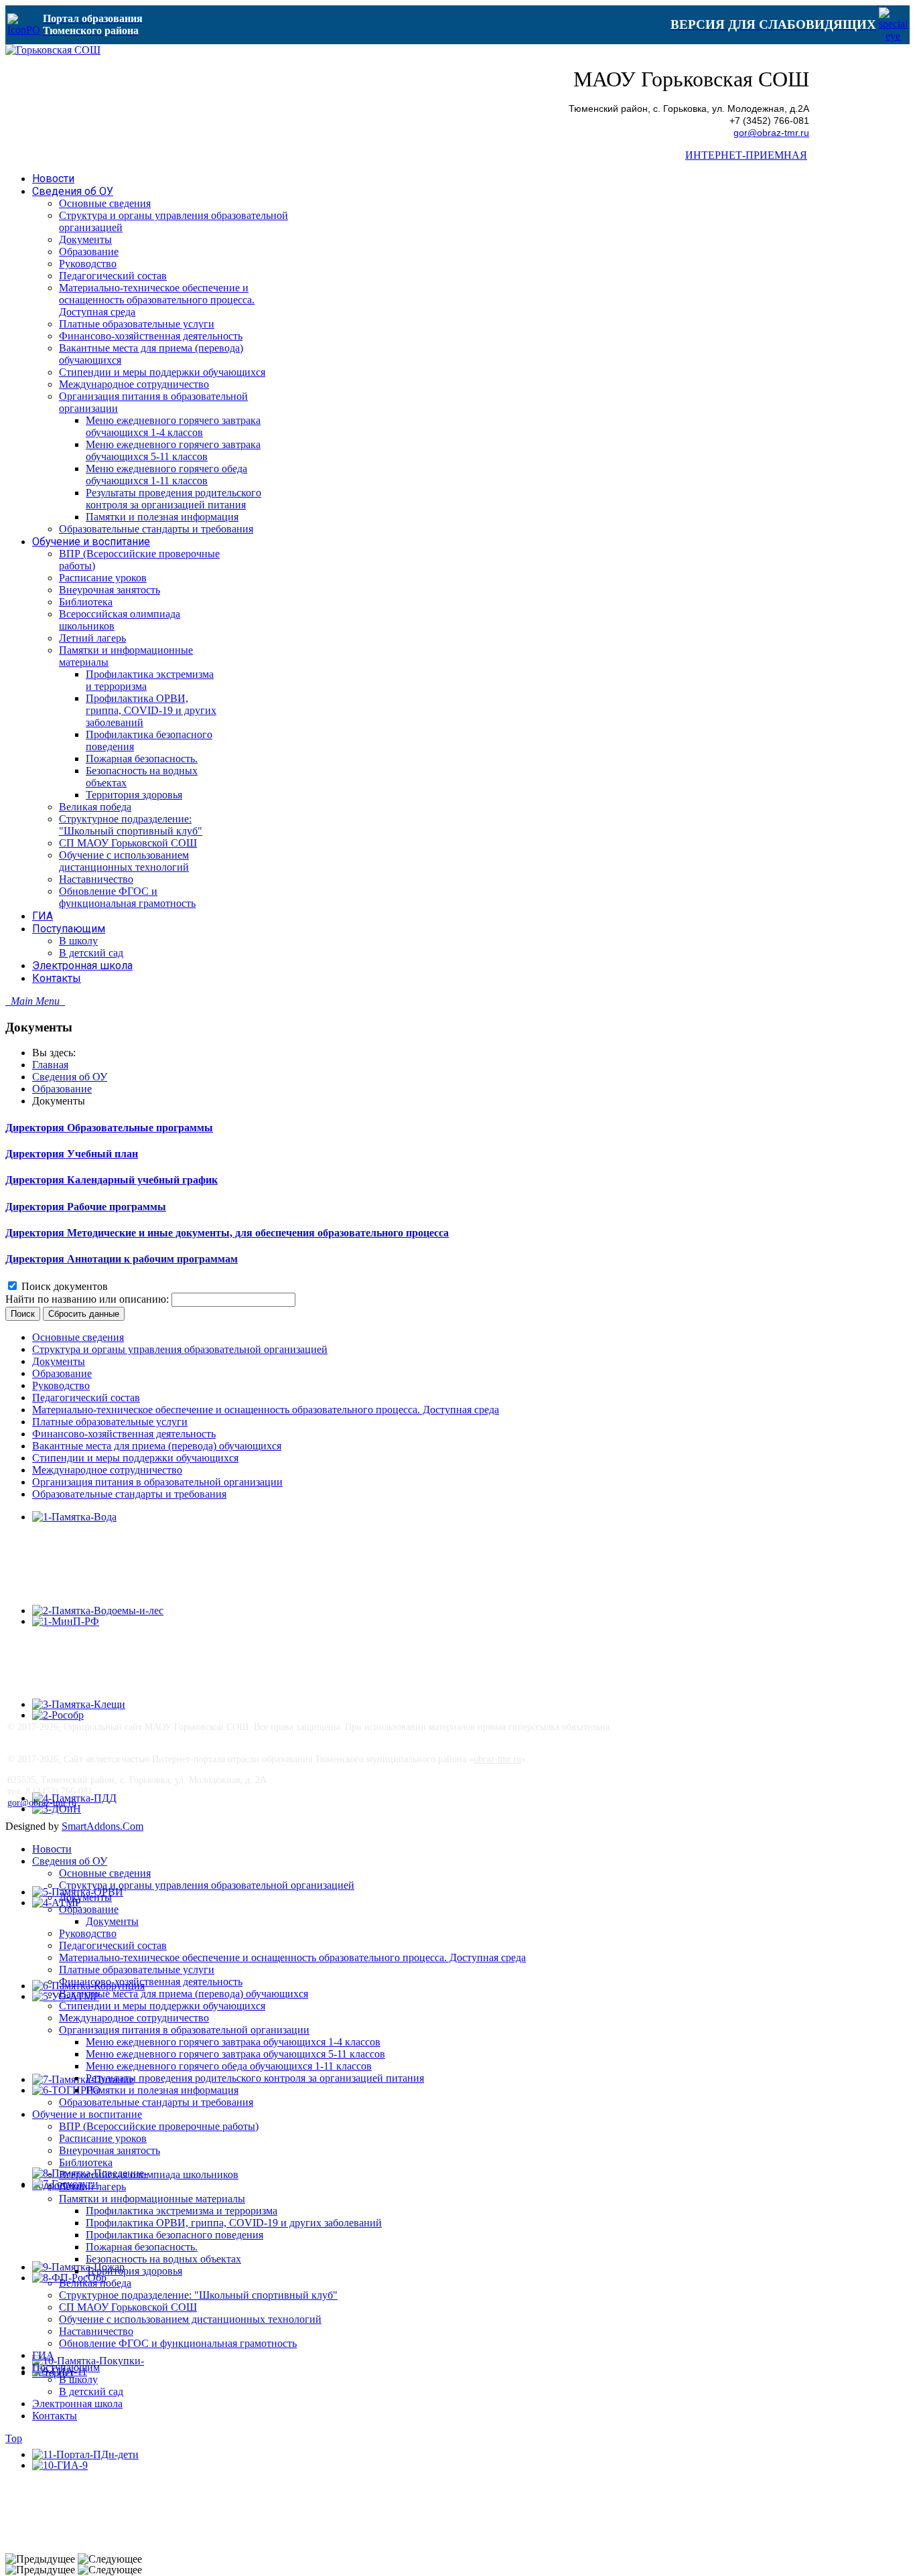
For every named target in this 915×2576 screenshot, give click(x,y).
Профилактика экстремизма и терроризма (182, 2211)
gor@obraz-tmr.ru (771, 133)
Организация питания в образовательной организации (157, 1482)
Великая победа (95, 2283)
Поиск (23, 1314)
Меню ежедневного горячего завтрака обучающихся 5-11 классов (235, 2054)
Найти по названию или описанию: (88, 1299)
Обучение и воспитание (87, 2114)
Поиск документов (65, 1286)
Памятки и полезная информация (162, 2090)
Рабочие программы (117, 1207)
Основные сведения (78, 1337)
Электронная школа (77, 2404)
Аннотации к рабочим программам (152, 1259)
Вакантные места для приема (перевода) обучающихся (157, 1446)
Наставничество (96, 2331)
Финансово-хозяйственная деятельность (124, 1434)
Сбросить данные (84, 1314)
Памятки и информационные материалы (152, 2199)
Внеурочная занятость (110, 2150)
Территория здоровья (134, 2271)
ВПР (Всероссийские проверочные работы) (159, 2126)
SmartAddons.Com (102, 1826)
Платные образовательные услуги (110, 1422)
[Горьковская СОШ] (53, 50)
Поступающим (66, 2367)
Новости (52, 1849)
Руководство (61, 1385)
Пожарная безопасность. (142, 2247)
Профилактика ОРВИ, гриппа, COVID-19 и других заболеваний (234, 2223)
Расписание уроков (103, 2138)
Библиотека (86, 2162)
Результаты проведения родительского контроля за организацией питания (255, 2078)
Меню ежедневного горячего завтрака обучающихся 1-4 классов (233, 2042)
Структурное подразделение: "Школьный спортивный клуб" (198, 2295)
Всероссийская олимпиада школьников (149, 2174)
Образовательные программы (140, 1128)
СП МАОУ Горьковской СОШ (128, 2307)
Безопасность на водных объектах (163, 2259)
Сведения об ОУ (70, 1077)
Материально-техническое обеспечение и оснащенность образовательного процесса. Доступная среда (266, 1410)
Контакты (55, 2416)
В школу (78, 2379)
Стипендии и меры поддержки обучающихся (135, 1458)
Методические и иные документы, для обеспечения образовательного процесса (258, 1233)
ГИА (43, 2355)
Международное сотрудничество (107, 1470)
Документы (59, 1361)
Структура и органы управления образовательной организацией (180, 1349)
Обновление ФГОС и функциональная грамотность (178, 2343)
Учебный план (102, 1154)
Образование (62, 1089)
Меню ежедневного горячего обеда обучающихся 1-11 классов (229, 2066)
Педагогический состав (86, 1398)
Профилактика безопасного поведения (174, 2235)
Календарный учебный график (142, 1180)
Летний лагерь (92, 2187)
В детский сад (91, 2391)
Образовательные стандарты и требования (129, 1494)
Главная (50, 1065)
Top (14, 2438)
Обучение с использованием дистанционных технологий (190, 2319)
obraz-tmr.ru (497, 1759)
